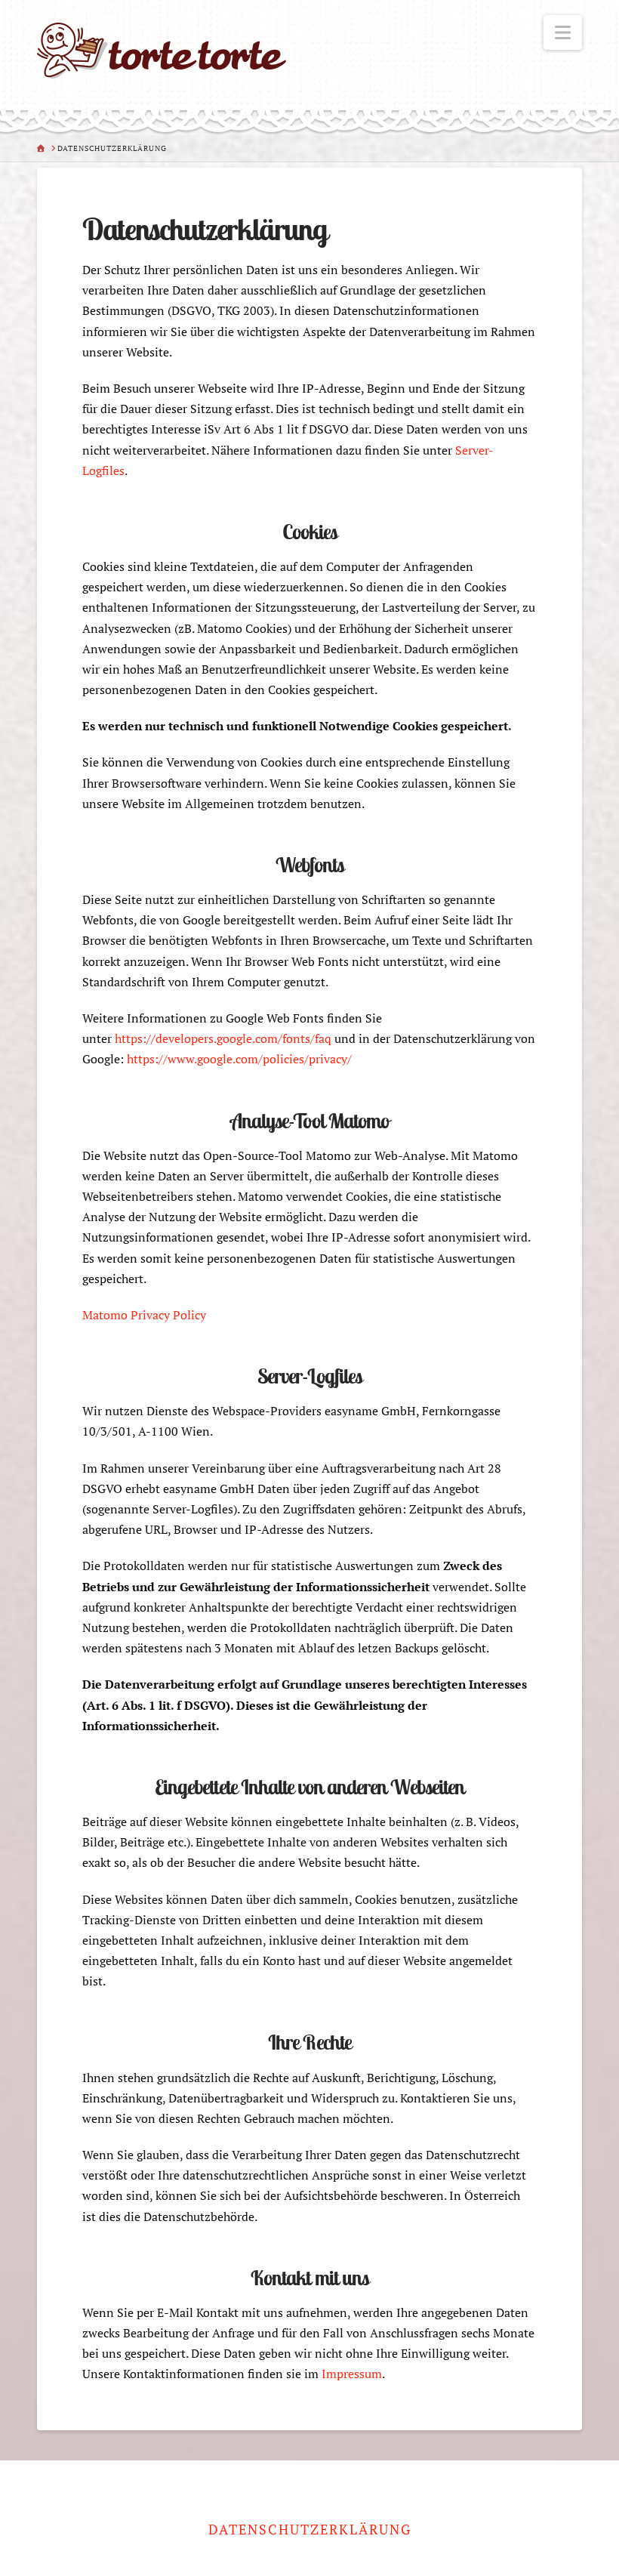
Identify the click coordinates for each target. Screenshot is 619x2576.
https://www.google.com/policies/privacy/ (239, 1059)
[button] (563, 32)
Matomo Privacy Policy (144, 1315)
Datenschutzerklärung (310, 2530)
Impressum (352, 2374)
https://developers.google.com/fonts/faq (223, 1038)
